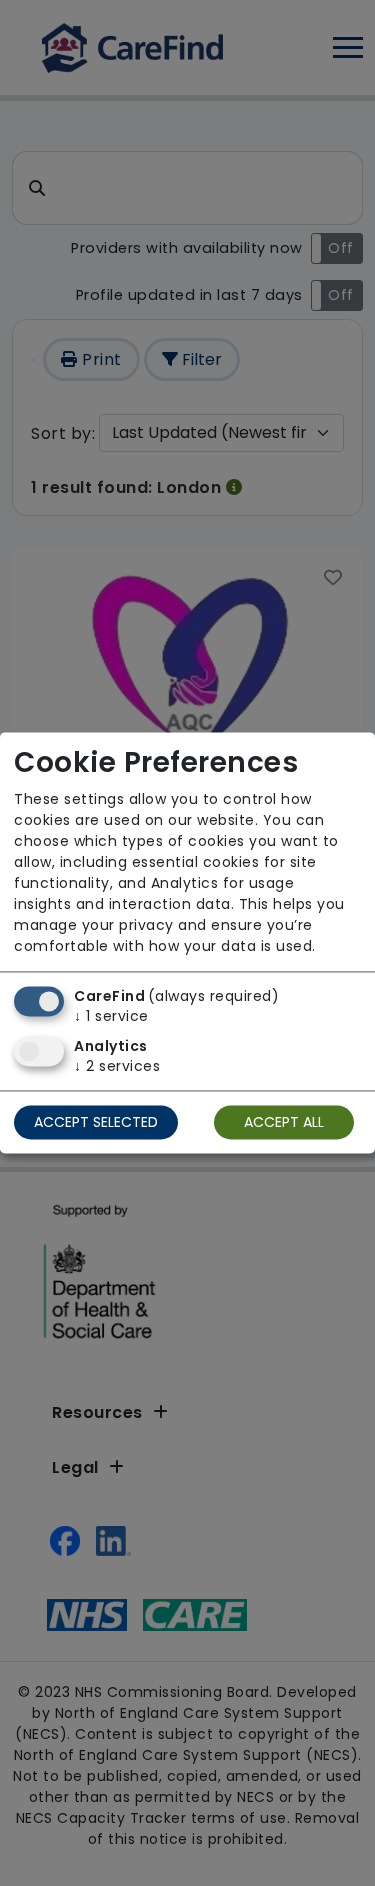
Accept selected (96, 1123)
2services (117, 1067)
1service (111, 1017)
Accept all (284, 1123)
